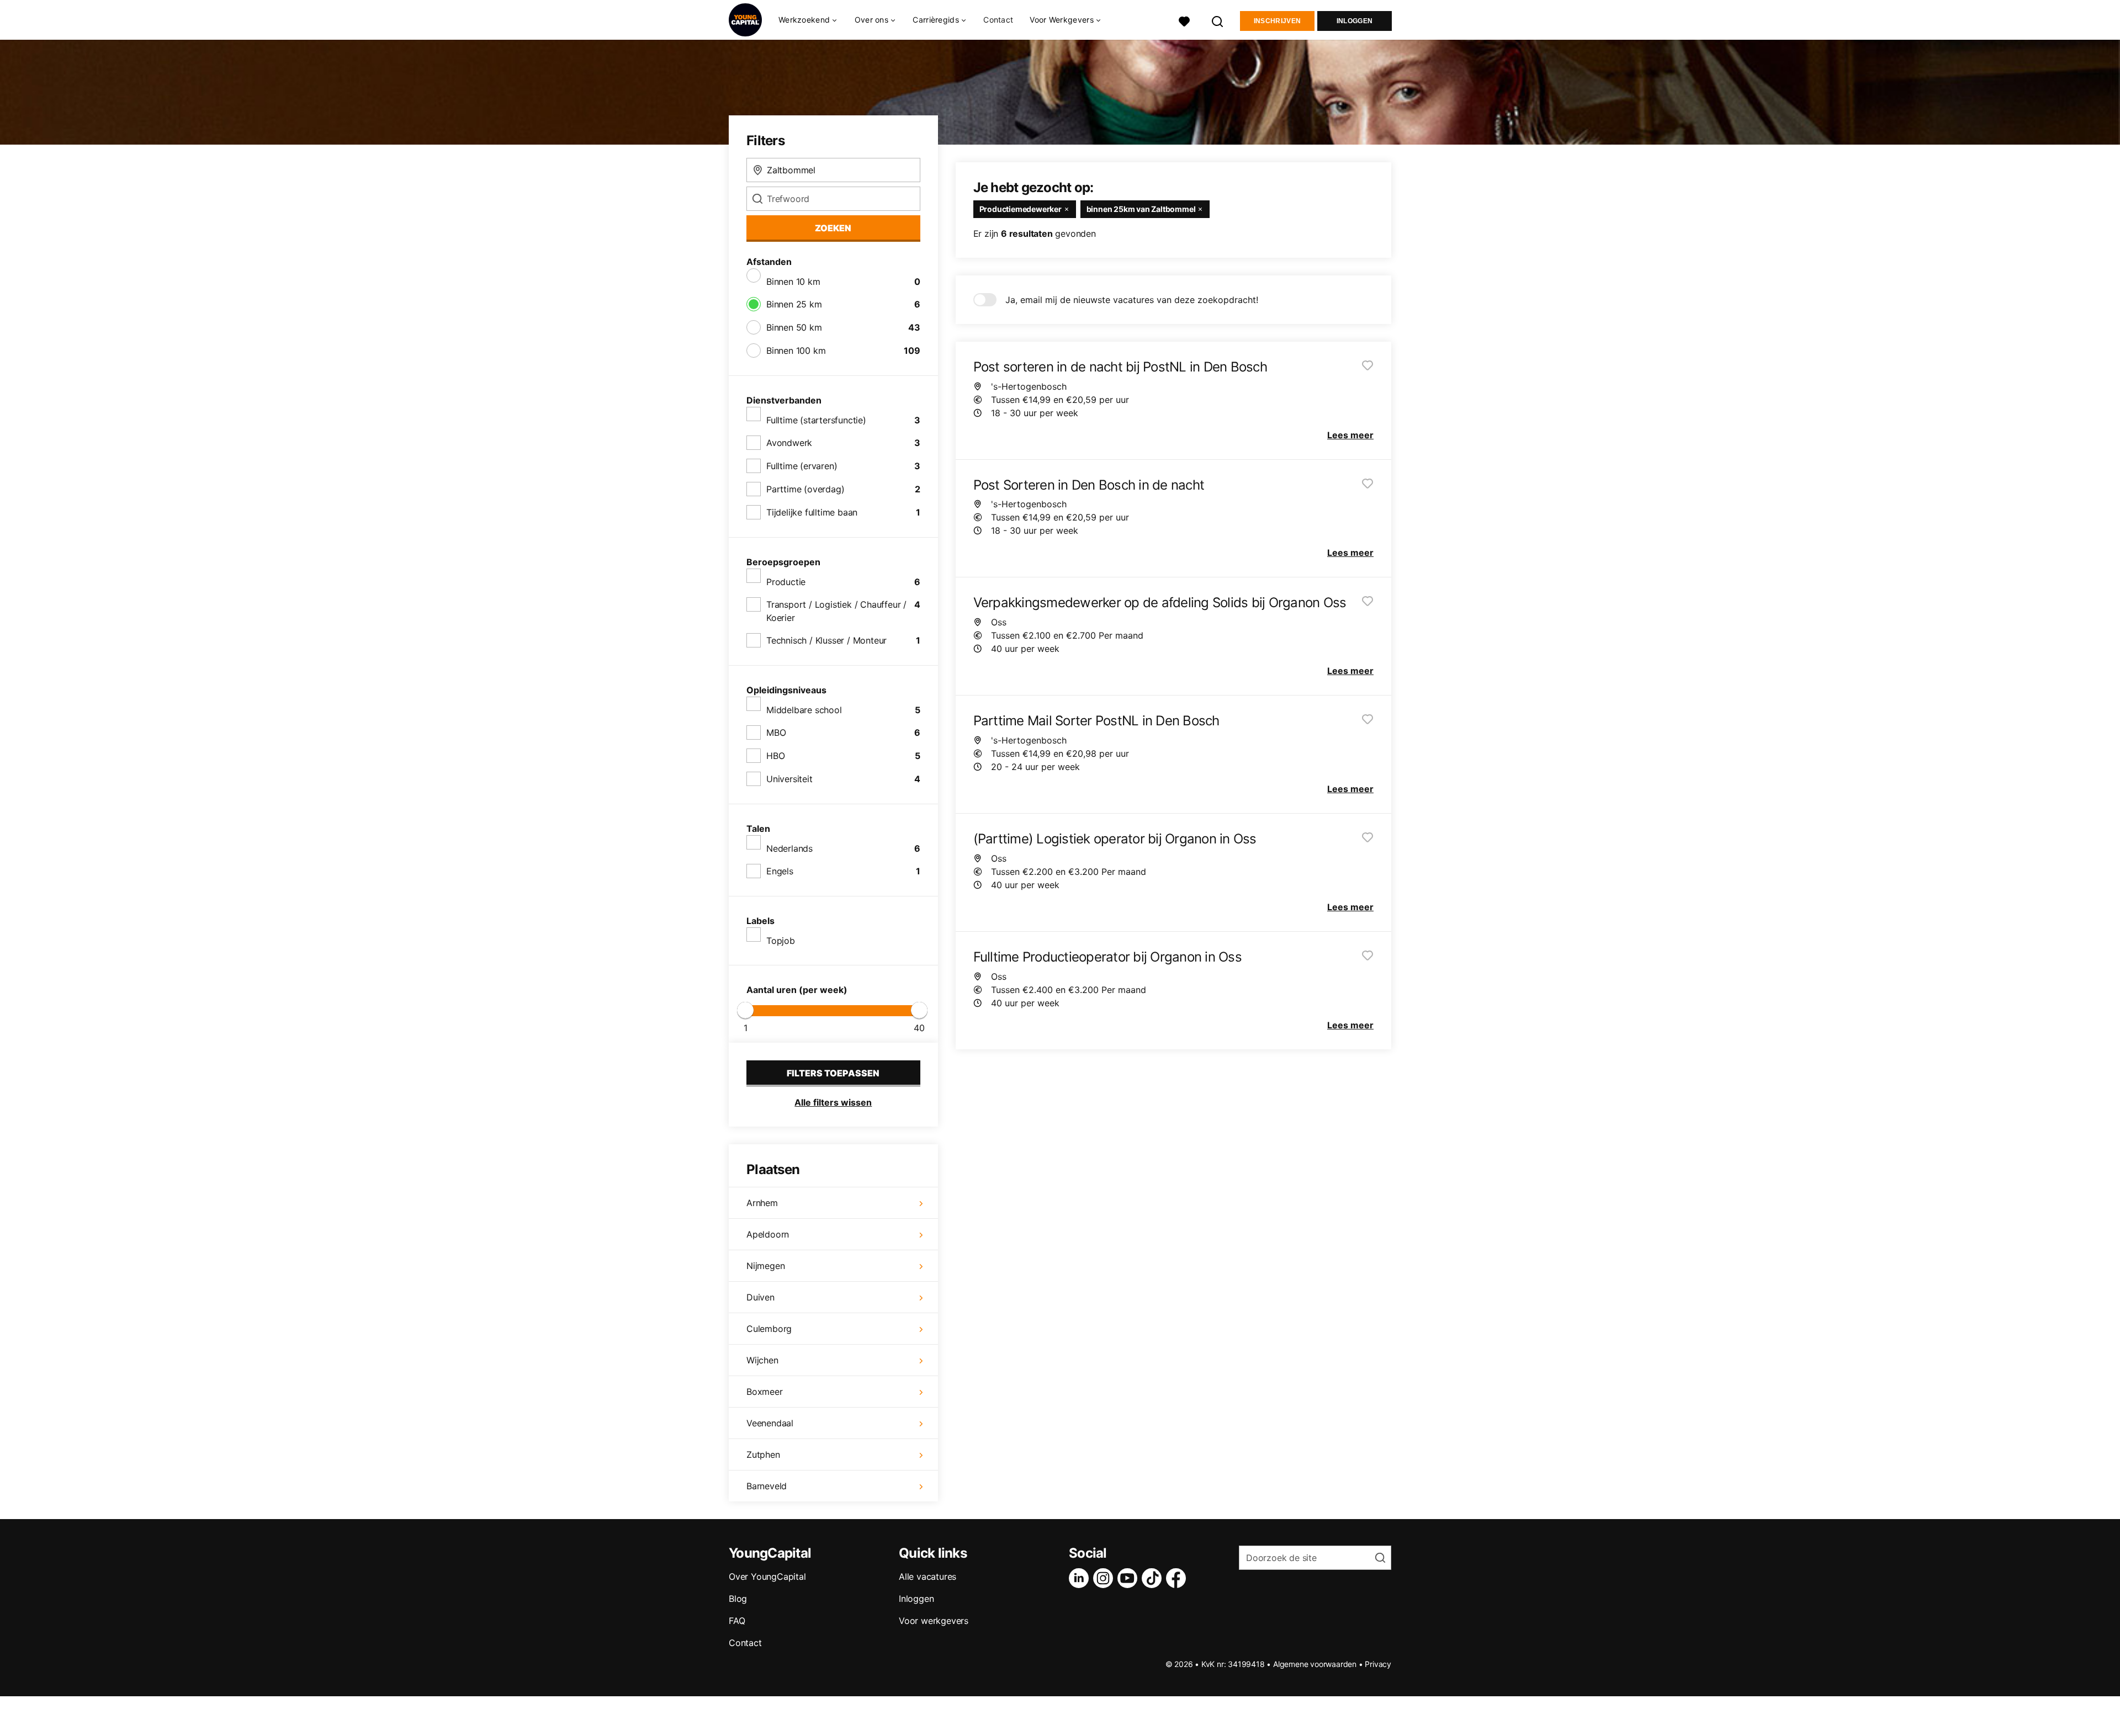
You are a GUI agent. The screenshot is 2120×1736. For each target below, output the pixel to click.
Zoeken (833, 228)
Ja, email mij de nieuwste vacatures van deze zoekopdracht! (1132, 300)
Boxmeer (765, 1392)
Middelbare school (804, 710)
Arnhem (762, 1203)
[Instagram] (1105, 1578)
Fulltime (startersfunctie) (816, 420)
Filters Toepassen (833, 1073)
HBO (775, 756)
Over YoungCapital (767, 1576)
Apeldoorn (768, 1234)
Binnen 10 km (793, 282)
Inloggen (1355, 21)
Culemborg (769, 1329)
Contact (998, 20)
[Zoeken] (1218, 20)
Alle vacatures (928, 1576)
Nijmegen (765, 1266)
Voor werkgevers (934, 1621)
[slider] (745, 1010)
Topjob (781, 941)
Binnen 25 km (794, 304)
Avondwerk (789, 443)
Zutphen (763, 1454)
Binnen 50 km (794, 327)
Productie (786, 582)
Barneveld (767, 1486)
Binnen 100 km (796, 351)
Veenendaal (770, 1423)
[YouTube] (1130, 1578)
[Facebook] (1178, 1578)
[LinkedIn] (1081, 1578)
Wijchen (762, 1360)
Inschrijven (1277, 21)
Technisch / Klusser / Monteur (826, 640)
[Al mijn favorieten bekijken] (1184, 20)
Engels (780, 871)
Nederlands (789, 848)
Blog (738, 1599)
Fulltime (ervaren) (802, 466)
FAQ (737, 1621)
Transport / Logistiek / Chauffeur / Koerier (836, 611)
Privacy (1378, 1664)
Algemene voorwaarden (1315, 1664)
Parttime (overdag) (805, 489)
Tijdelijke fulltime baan (812, 512)
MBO (776, 732)
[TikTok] (1154, 1578)
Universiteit (789, 779)
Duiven (760, 1297)
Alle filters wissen (833, 1102)
